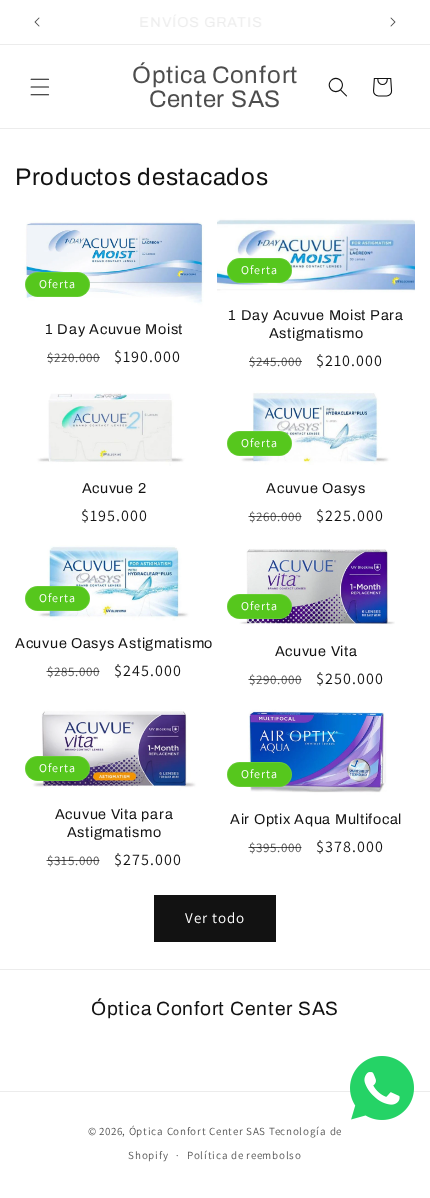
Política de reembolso (244, 1155)
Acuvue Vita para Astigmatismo (114, 823)
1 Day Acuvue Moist (114, 329)
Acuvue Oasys (316, 488)
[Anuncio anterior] (37, 22)
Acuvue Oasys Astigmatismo (114, 643)
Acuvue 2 (114, 488)
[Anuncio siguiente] (393, 22)
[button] (40, 87)
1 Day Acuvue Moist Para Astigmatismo (316, 324)
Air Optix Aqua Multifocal (316, 819)
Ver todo (215, 917)
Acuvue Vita (316, 651)
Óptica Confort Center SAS (198, 1131)
